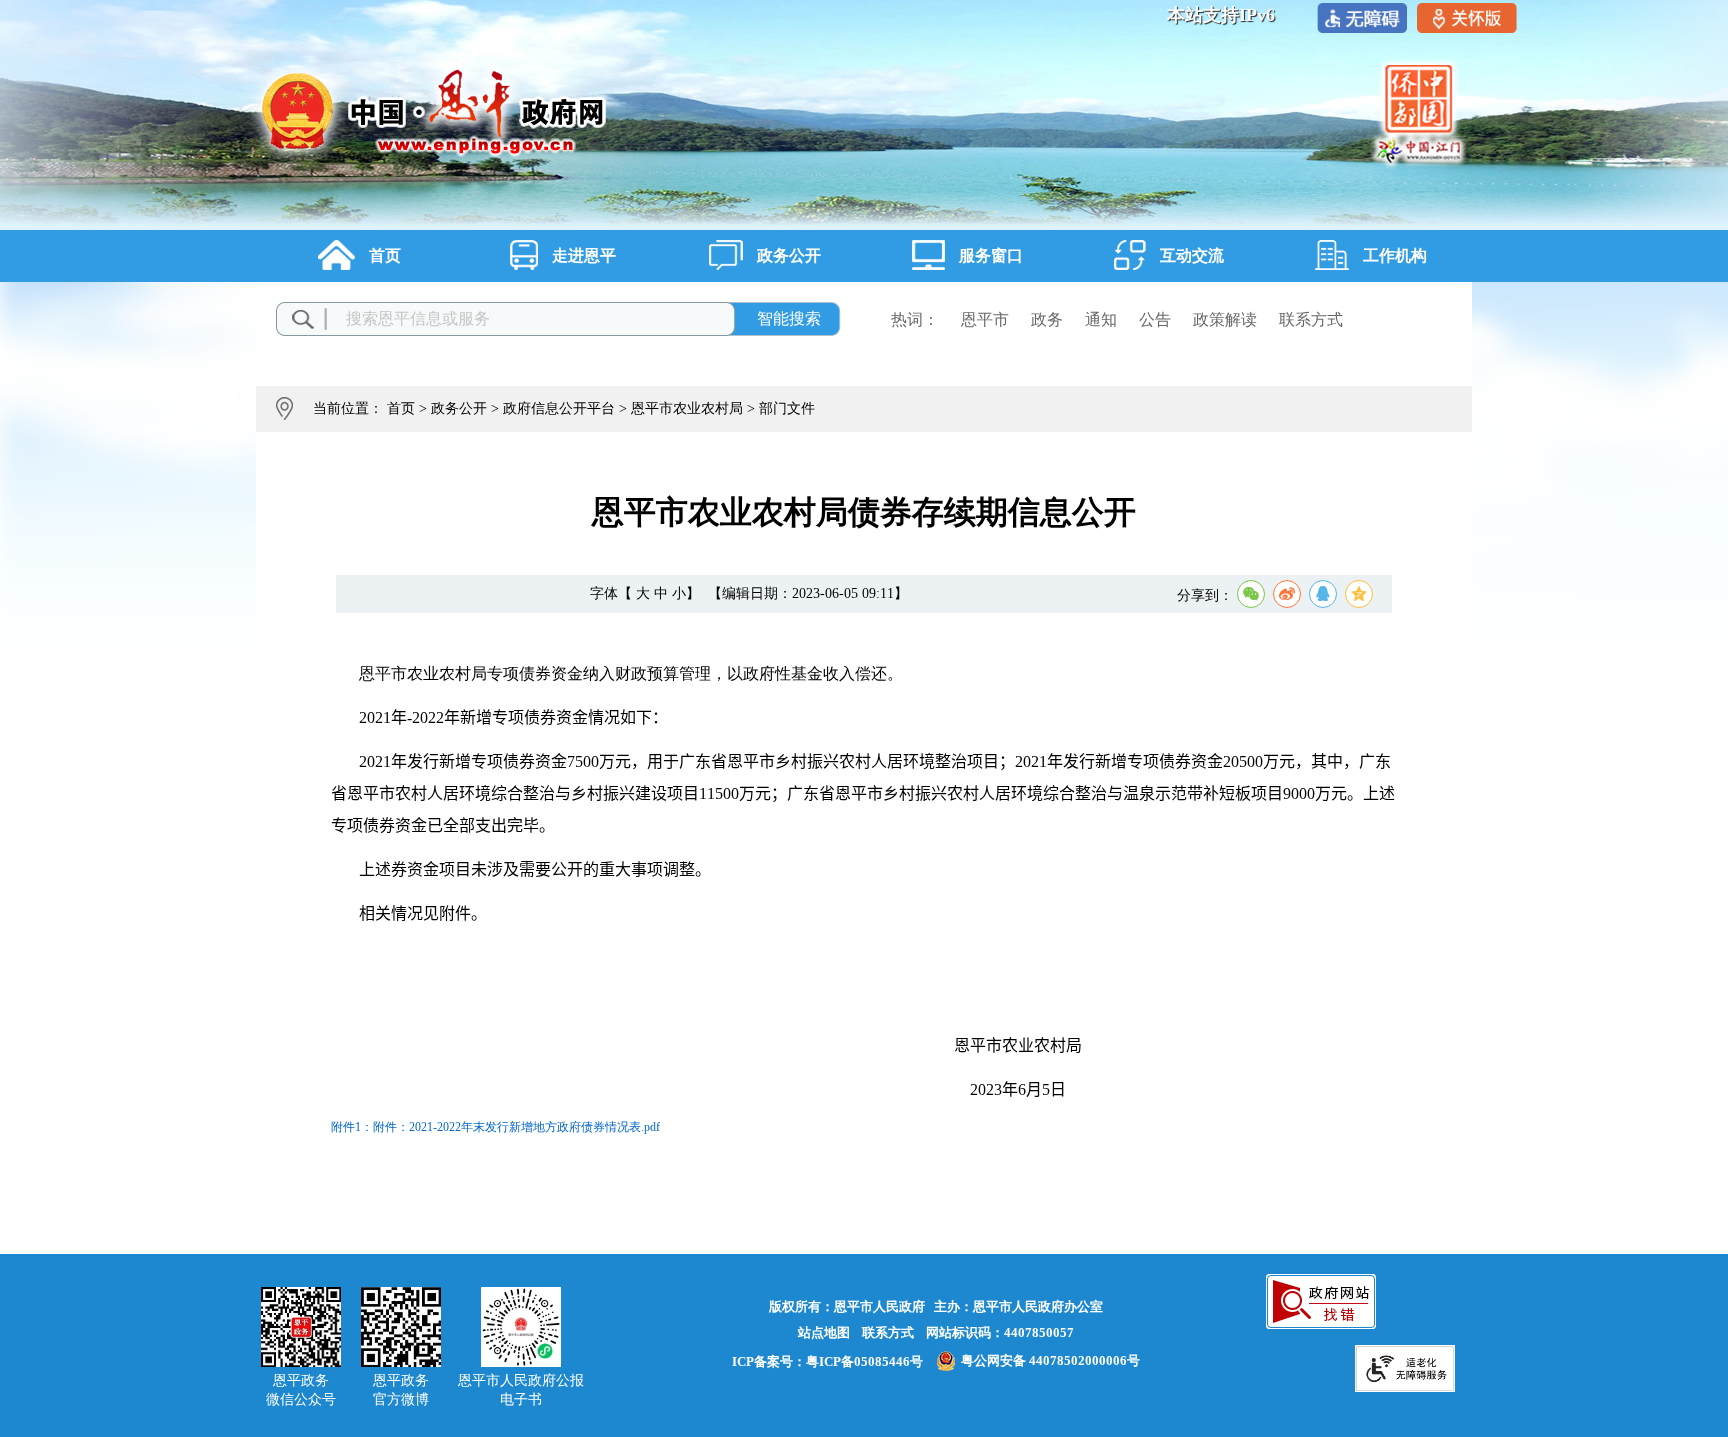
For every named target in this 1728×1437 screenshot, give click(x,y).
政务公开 (459, 408)
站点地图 (824, 1332)
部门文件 (787, 408)
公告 (1155, 319)
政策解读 (1225, 319)
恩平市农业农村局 (687, 408)
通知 (1101, 319)
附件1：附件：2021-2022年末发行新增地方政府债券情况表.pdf (495, 1127)
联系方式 (1311, 319)
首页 (401, 408)
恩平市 (985, 319)
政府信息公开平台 (559, 408)
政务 (1047, 319)
